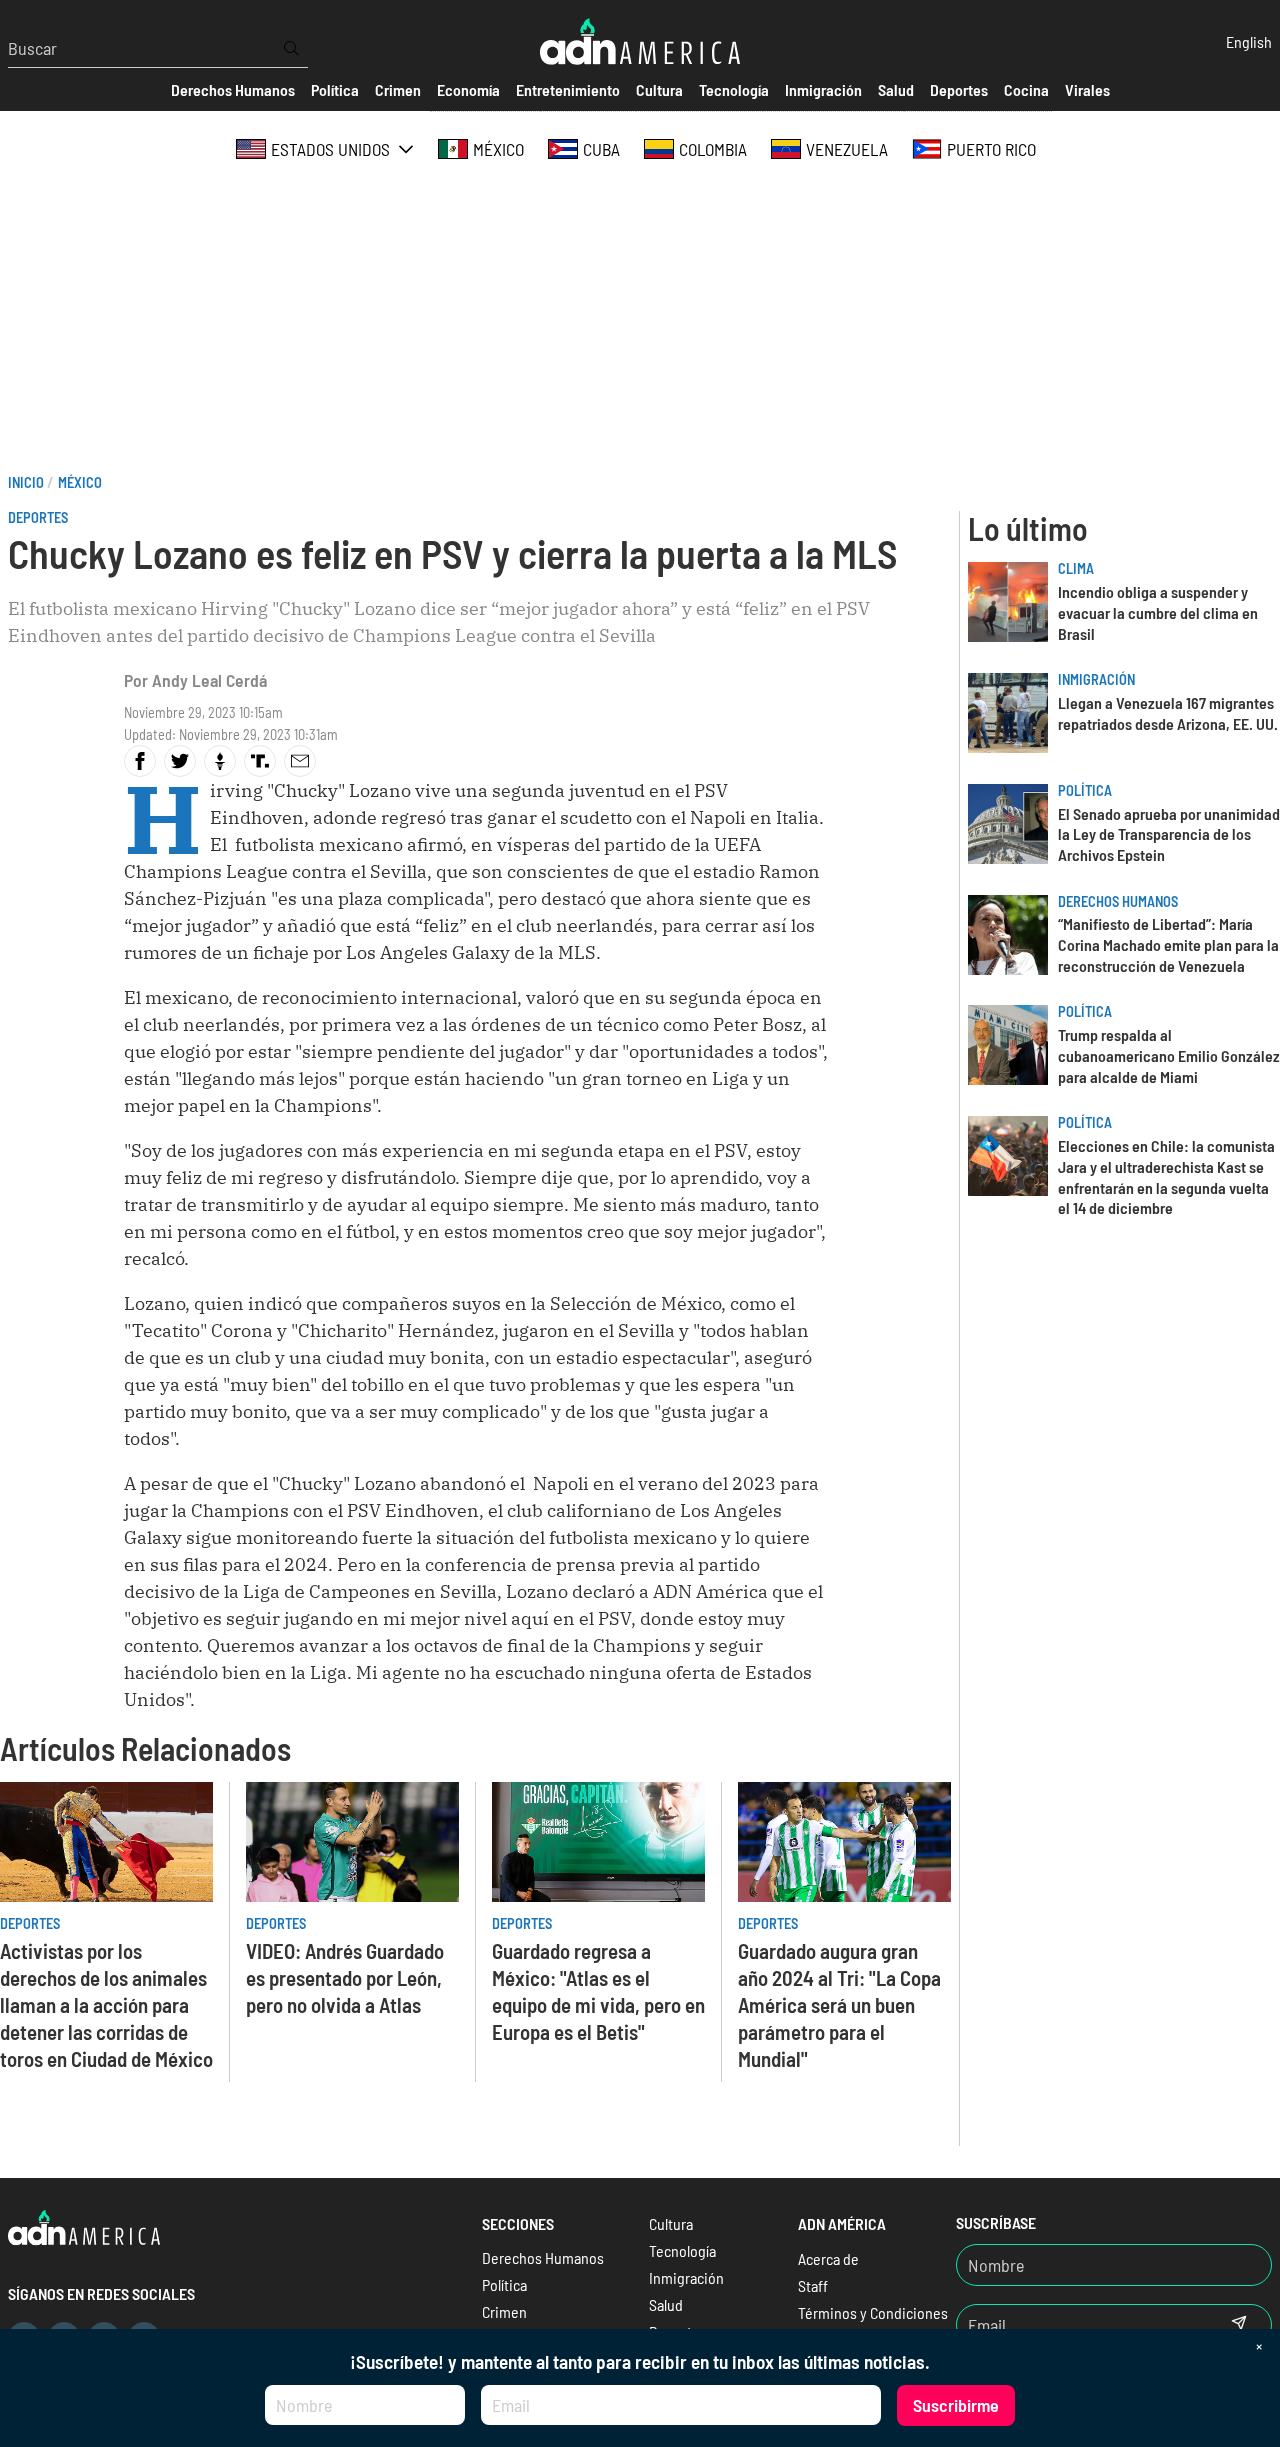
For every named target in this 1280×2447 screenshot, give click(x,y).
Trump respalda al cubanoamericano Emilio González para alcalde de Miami (1169, 1055)
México (80, 482)
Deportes (38, 517)
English (1249, 41)
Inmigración (1096, 679)
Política (1085, 790)
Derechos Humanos (1118, 901)
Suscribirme (956, 2405)
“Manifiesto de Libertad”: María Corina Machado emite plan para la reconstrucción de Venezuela (1168, 944)
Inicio (26, 482)
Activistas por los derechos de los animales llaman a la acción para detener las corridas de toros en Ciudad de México (106, 2004)
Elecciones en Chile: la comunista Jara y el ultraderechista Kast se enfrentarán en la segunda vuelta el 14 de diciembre (1166, 1176)
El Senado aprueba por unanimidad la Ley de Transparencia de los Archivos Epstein (1169, 834)
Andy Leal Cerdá (209, 680)
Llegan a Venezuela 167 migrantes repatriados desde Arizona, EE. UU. (1168, 713)
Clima (1076, 568)
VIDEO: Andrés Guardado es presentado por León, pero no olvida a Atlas (345, 1977)
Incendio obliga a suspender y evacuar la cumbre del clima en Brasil (1158, 612)
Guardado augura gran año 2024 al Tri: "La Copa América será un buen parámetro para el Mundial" (839, 2004)
